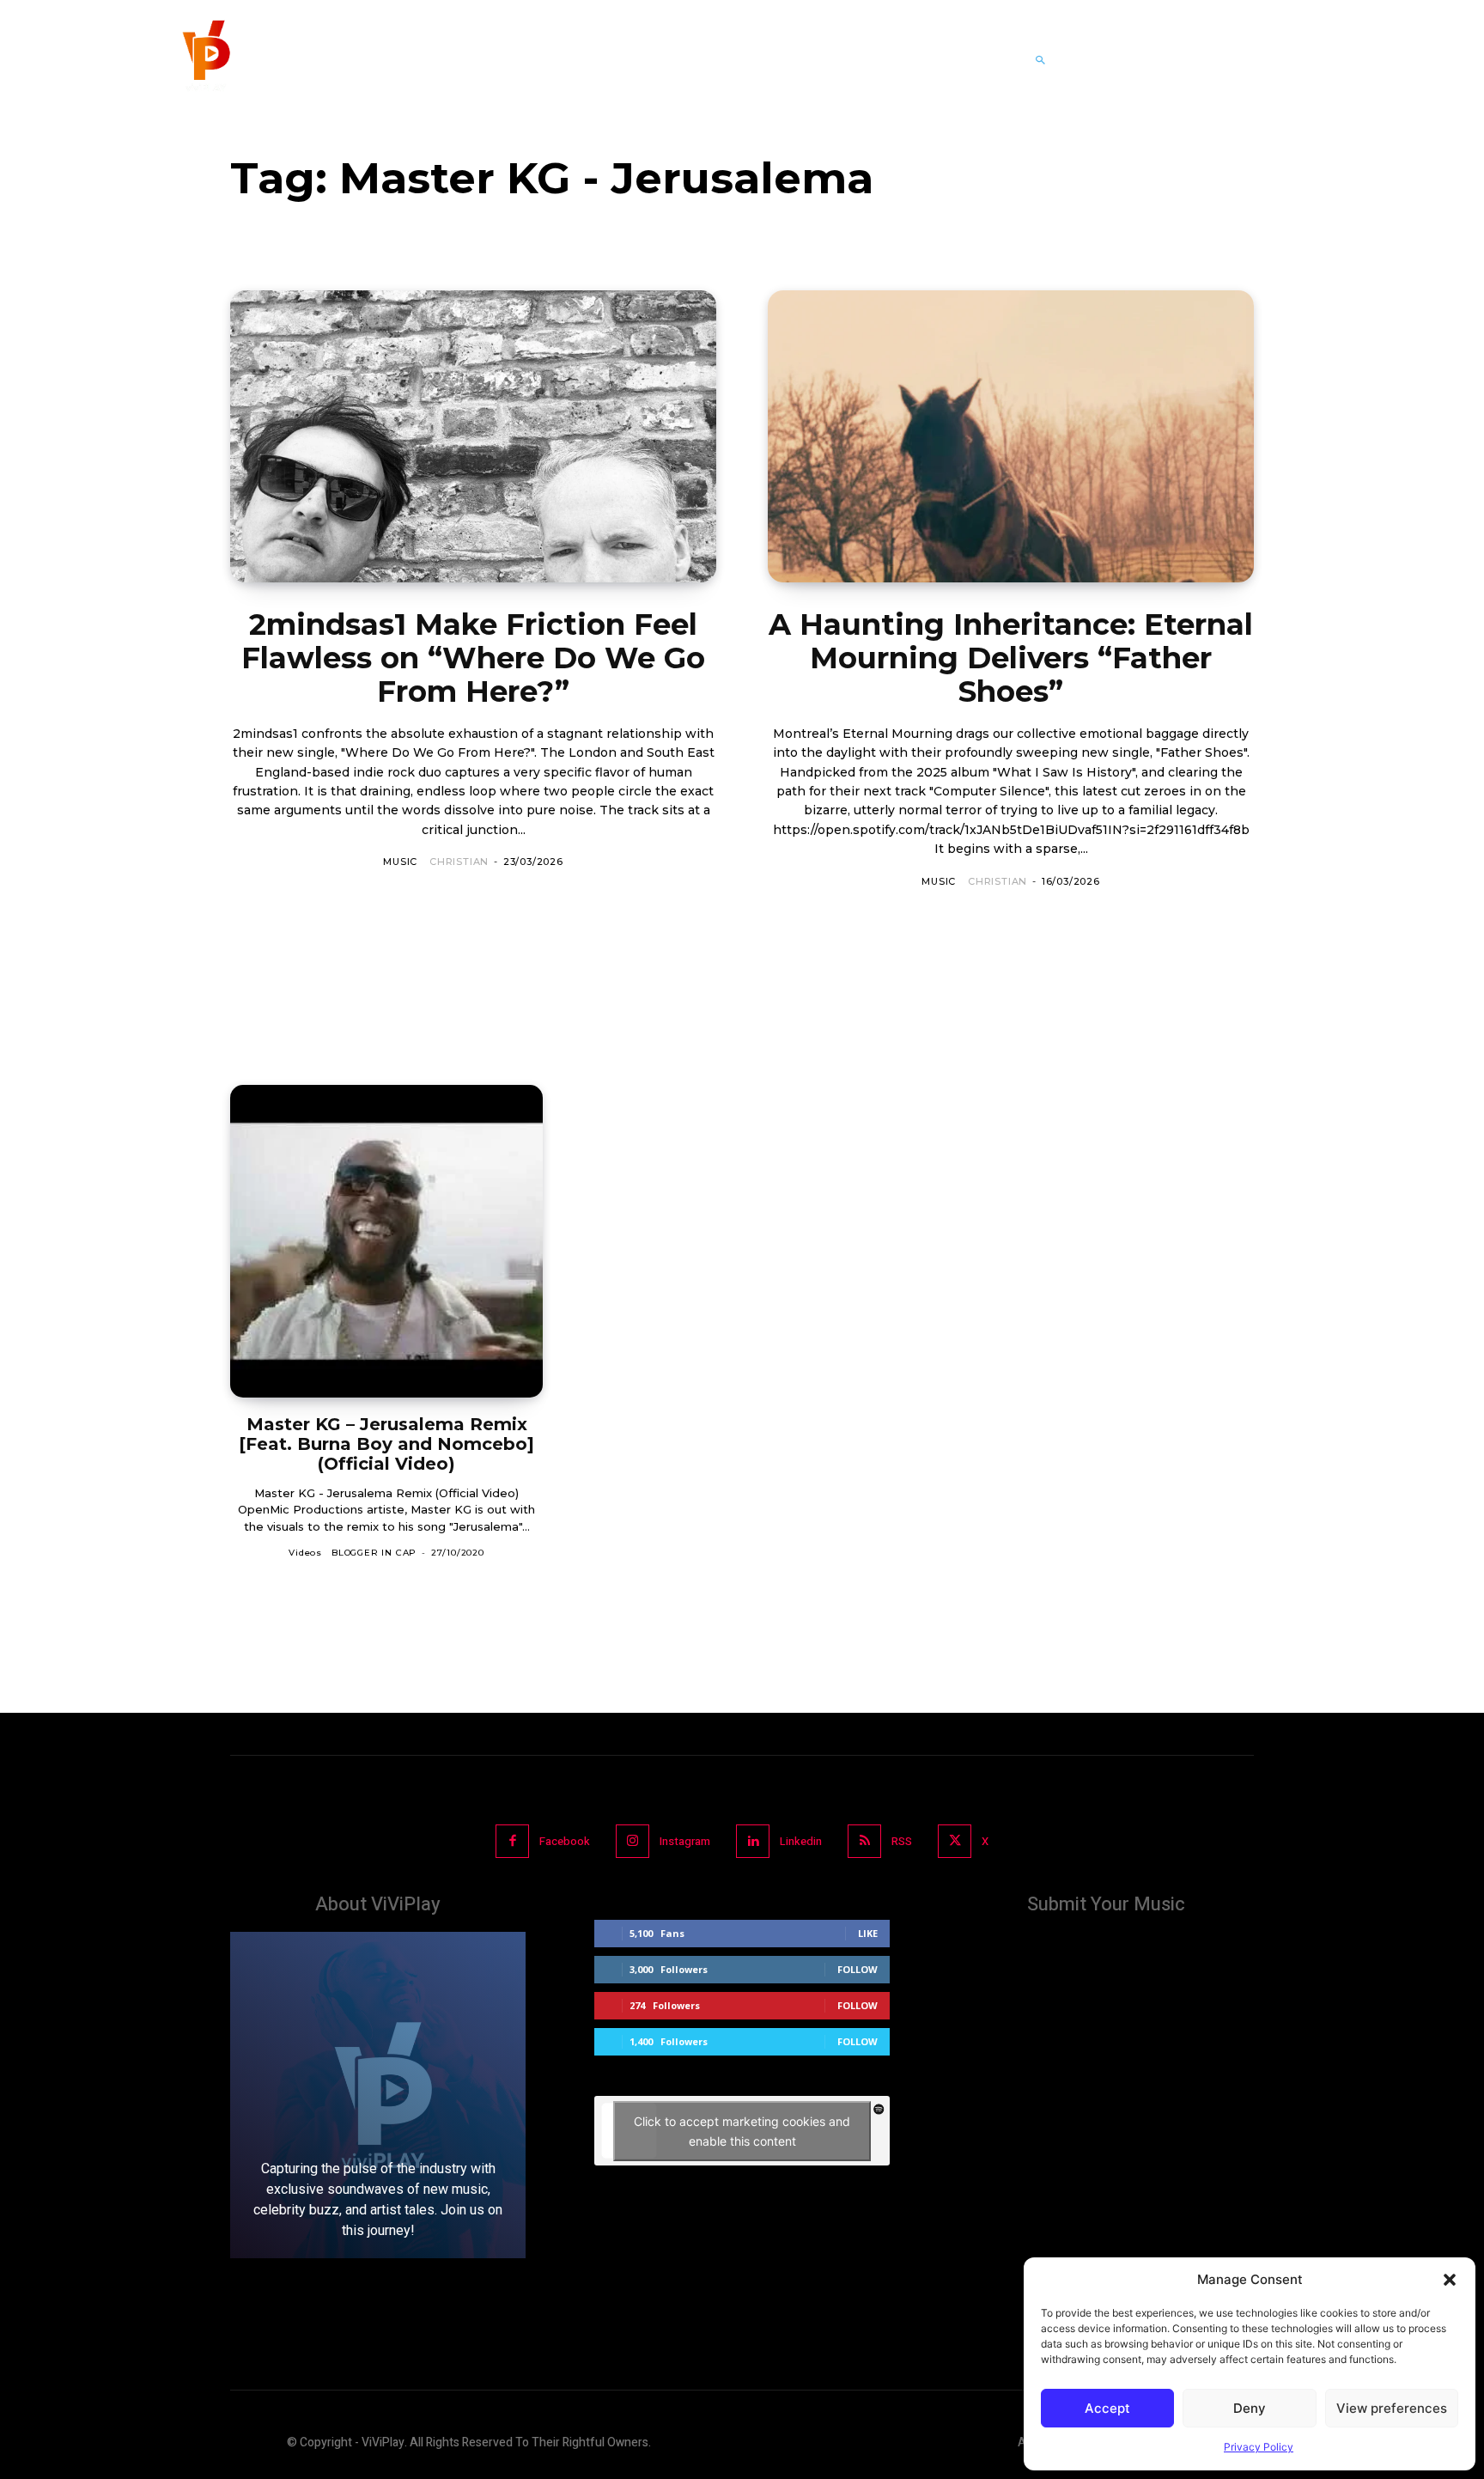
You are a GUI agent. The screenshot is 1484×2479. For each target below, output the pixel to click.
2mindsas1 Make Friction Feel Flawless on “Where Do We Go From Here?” (473, 658)
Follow (858, 1969)
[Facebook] (512, 1841)
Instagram (685, 1841)
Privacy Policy (1259, 2447)
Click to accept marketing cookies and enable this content (742, 2131)
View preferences (1392, 2408)
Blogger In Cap (374, 1553)
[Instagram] (633, 1841)
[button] (1450, 2280)
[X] (955, 1841)
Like (868, 1933)
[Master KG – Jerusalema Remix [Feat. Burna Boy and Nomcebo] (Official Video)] (386, 1241)
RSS (902, 1841)
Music (400, 862)
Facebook (565, 1841)
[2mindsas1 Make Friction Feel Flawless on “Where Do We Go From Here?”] (473, 436)
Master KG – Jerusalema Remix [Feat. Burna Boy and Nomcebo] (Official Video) (386, 1444)
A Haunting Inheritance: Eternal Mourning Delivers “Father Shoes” (1011, 658)
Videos (305, 1553)
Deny (1250, 2408)
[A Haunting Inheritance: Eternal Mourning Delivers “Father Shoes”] (1011, 436)
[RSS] (864, 1841)
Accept (1107, 2408)
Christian (459, 862)
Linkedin (801, 1841)
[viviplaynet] (204, 60)
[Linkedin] (753, 1841)
